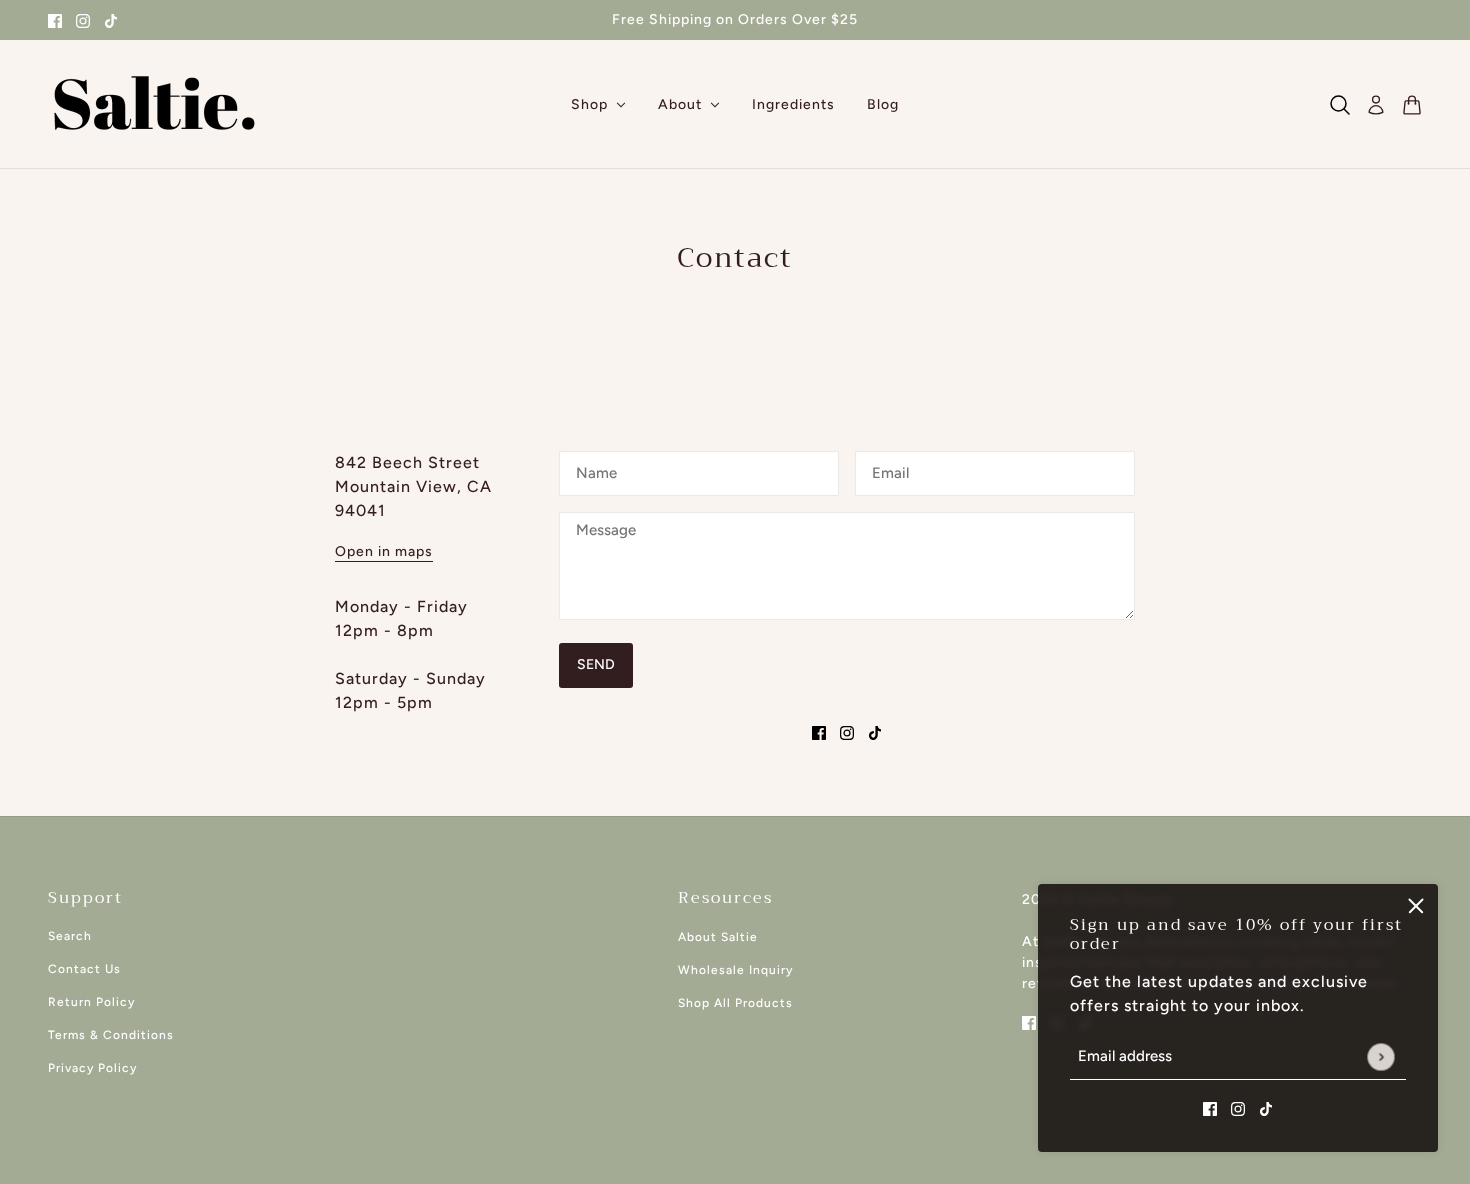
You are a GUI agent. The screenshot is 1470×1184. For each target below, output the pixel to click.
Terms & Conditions (111, 1035)
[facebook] (55, 20)
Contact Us (84, 969)
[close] (1416, 906)
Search (70, 936)
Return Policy (91, 1002)
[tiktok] (111, 20)
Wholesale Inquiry (735, 970)
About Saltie (718, 937)
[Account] (1376, 105)
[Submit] (1380, 1056)
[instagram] (83, 20)
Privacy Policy (92, 1068)
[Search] (1340, 105)
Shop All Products (735, 1003)
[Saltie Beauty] (154, 104)
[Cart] (1412, 105)
